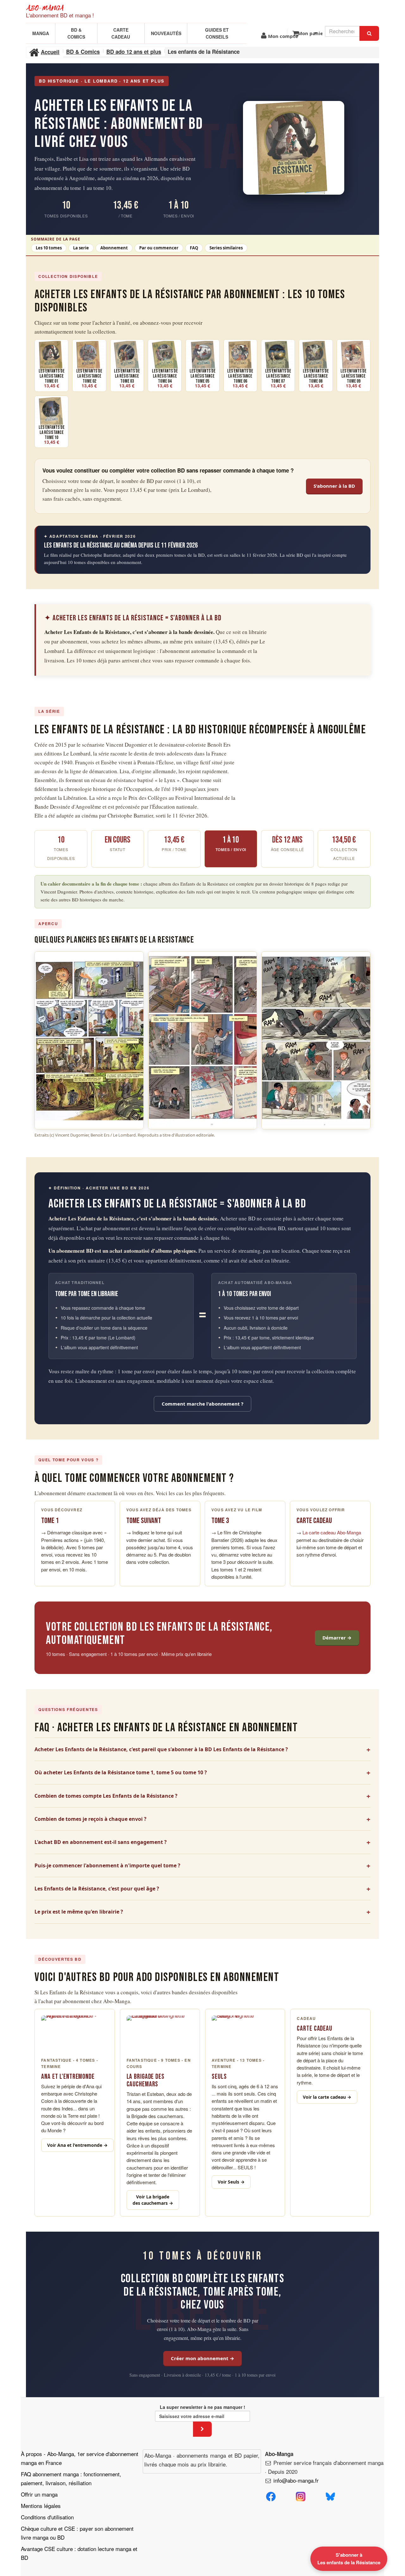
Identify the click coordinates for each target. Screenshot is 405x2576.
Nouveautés (166, 33)
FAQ (194, 248)
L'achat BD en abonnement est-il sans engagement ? (101, 1842)
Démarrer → (337, 1638)
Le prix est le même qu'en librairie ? (79, 1912)
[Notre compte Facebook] (271, 2495)
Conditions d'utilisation (47, 2517)
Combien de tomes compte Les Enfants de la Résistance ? (106, 1796)
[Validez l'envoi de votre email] (202, 2429)
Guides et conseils (217, 33)
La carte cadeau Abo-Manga (332, 1532)
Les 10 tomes (49, 248)
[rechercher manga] (369, 33)
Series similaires (226, 248)
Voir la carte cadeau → (327, 2097)
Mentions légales (41, 2506)
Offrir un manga (39, 2494)
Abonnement (114, 248)
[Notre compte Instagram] (301, 2495)
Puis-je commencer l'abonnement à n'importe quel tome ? (107, 1865)
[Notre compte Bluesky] (330, 2495)
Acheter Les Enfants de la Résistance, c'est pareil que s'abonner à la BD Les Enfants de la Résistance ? (161, 1749)
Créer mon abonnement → (202, 2358)
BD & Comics (76, 33)
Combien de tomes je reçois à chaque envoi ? (90, 1819)
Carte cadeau (121, 33)
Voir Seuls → (231, 2182)
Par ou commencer (159, 248)
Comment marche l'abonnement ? (202, 1404)
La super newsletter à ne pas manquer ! (202, 2407)
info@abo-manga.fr (296, 2480)
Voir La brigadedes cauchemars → (153, 2200)
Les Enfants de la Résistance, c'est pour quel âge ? (97, 1889)
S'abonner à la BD (334, 486)
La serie (81, 248)
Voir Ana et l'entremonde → (77, 2145)
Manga (41, 33)
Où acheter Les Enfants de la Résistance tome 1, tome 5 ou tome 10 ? (121, 1772)
